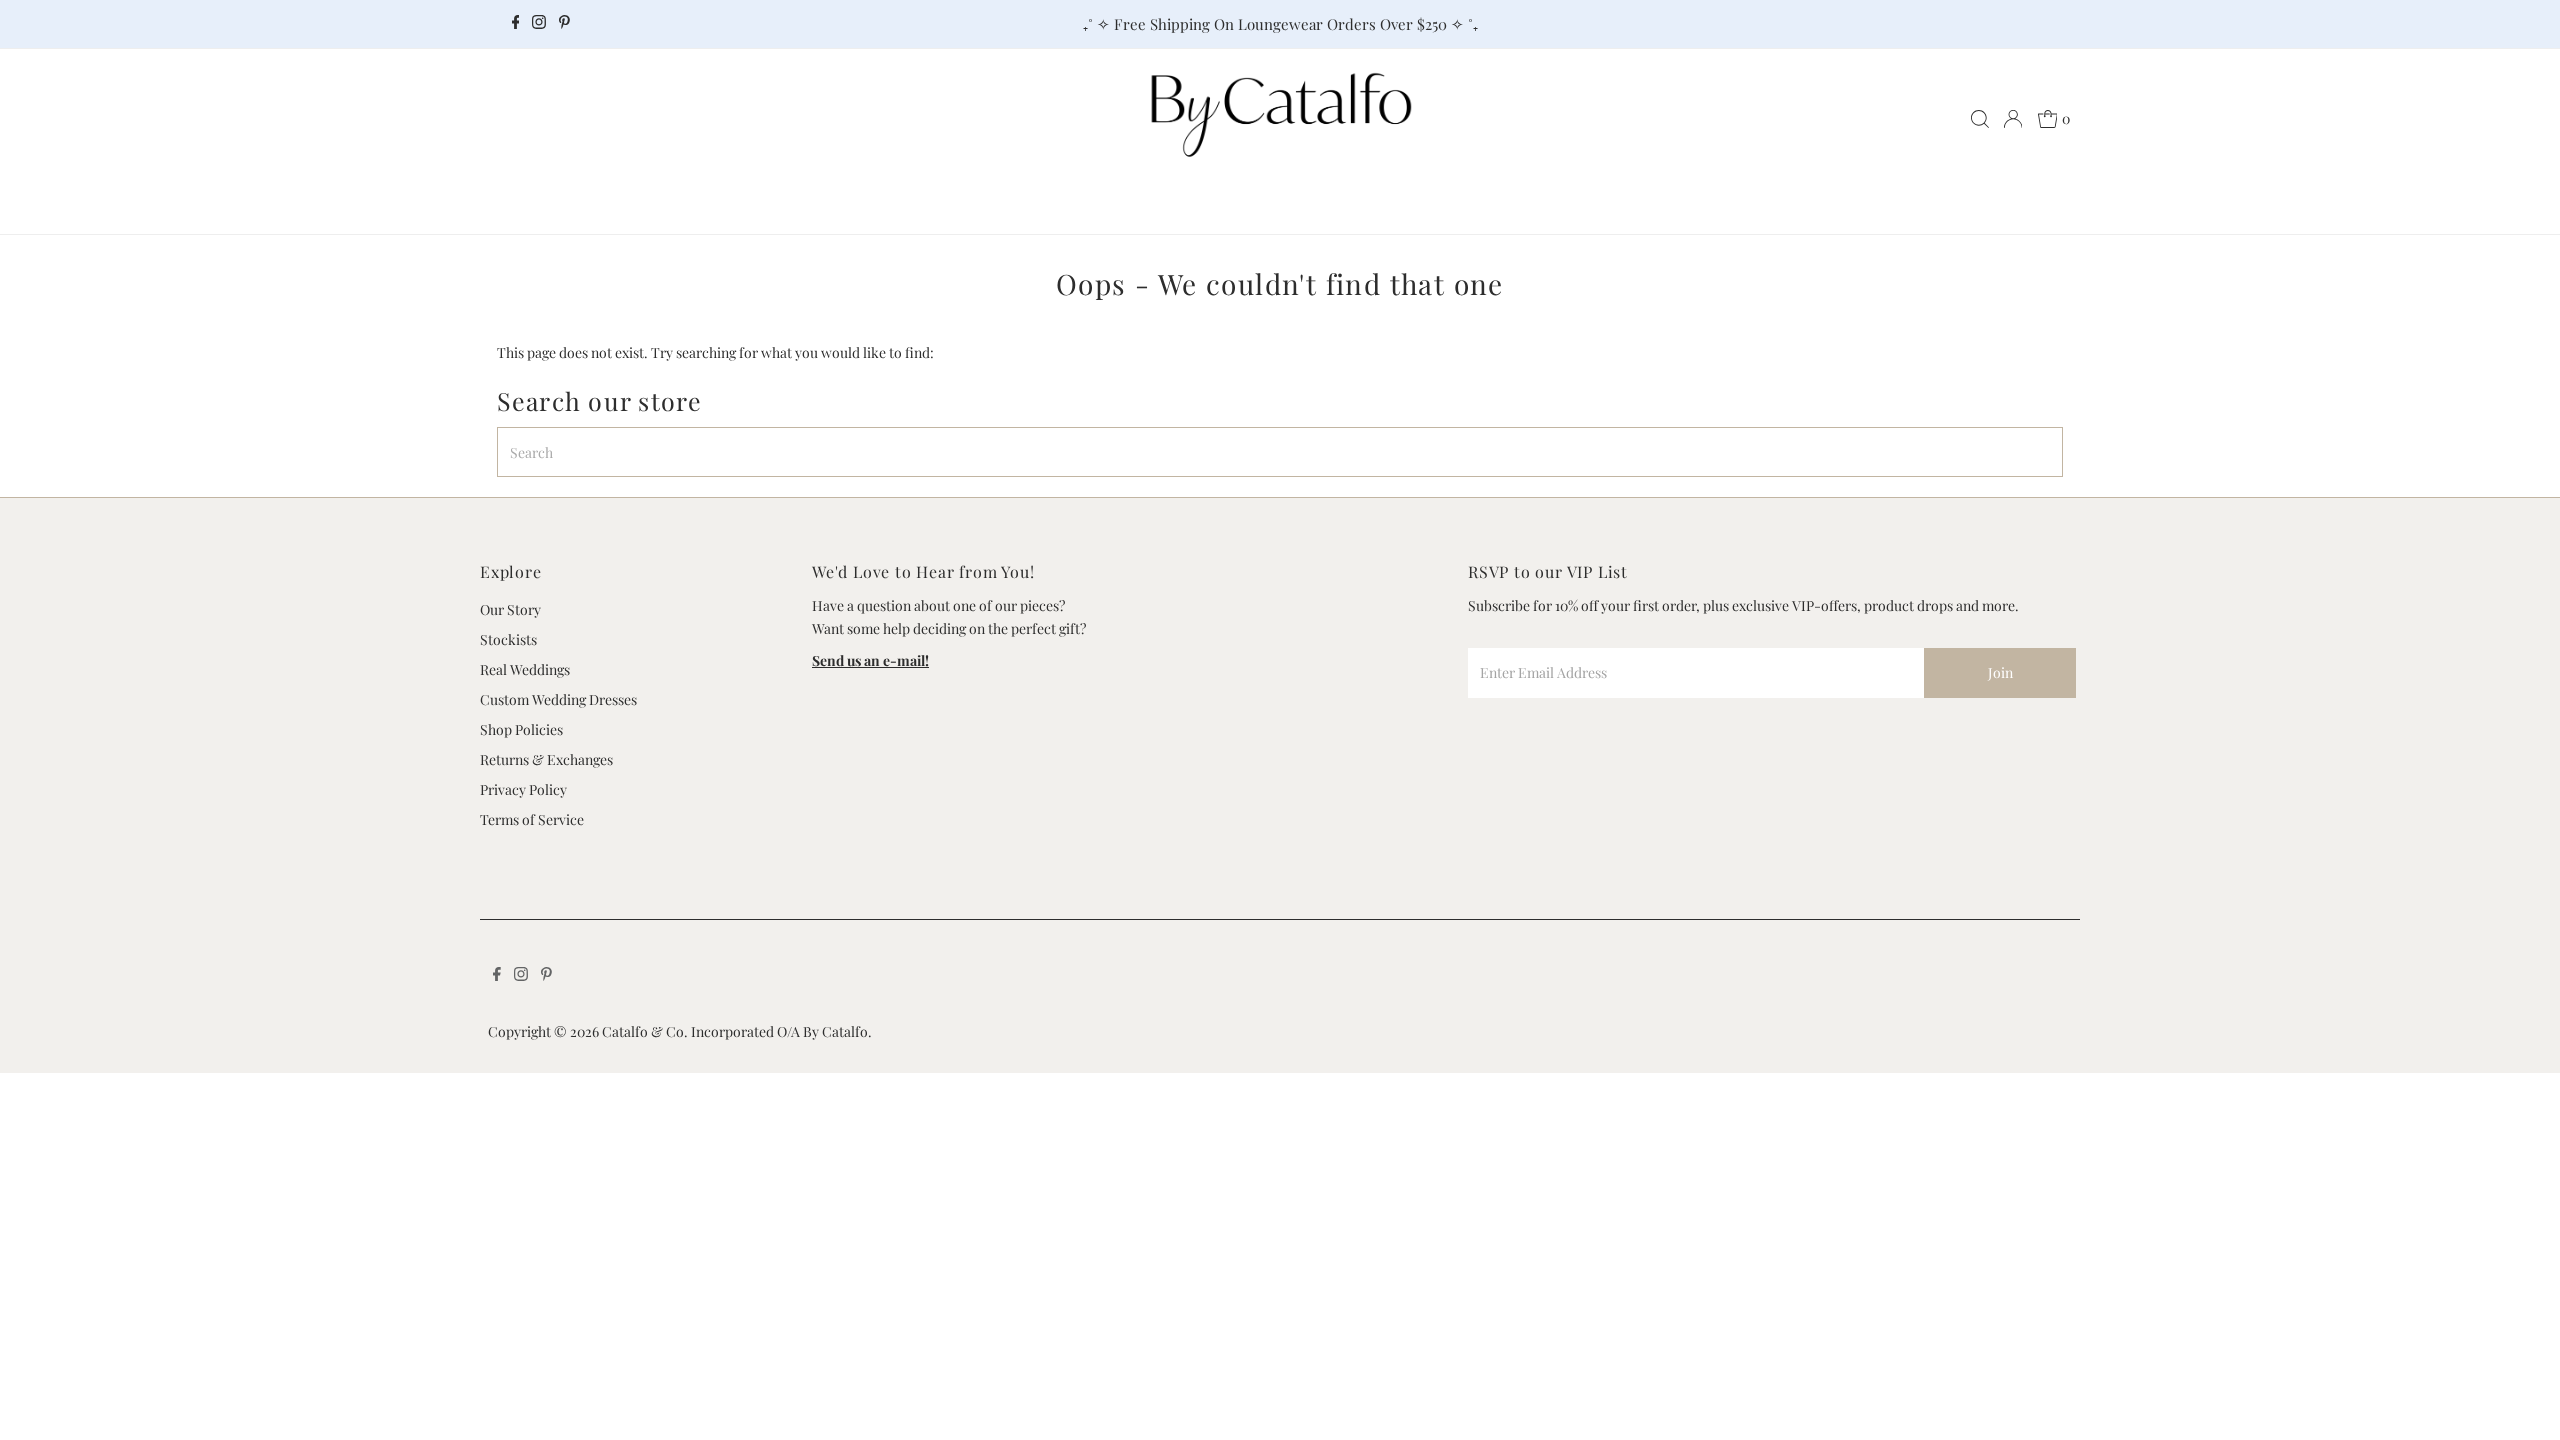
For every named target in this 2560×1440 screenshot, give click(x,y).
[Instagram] (539, 24)
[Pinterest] (564, 24)
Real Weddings (525, 669)
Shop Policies (521, 729)
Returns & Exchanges (546, 759)
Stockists (508, 639)
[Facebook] (516, 24)
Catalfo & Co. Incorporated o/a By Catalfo (735, 1031)
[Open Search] (1980, 119)
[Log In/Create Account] (2013, 119)
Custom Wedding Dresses (558, 699)
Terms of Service (532, 819)
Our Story (510, 609)
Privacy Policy (523, 789)
